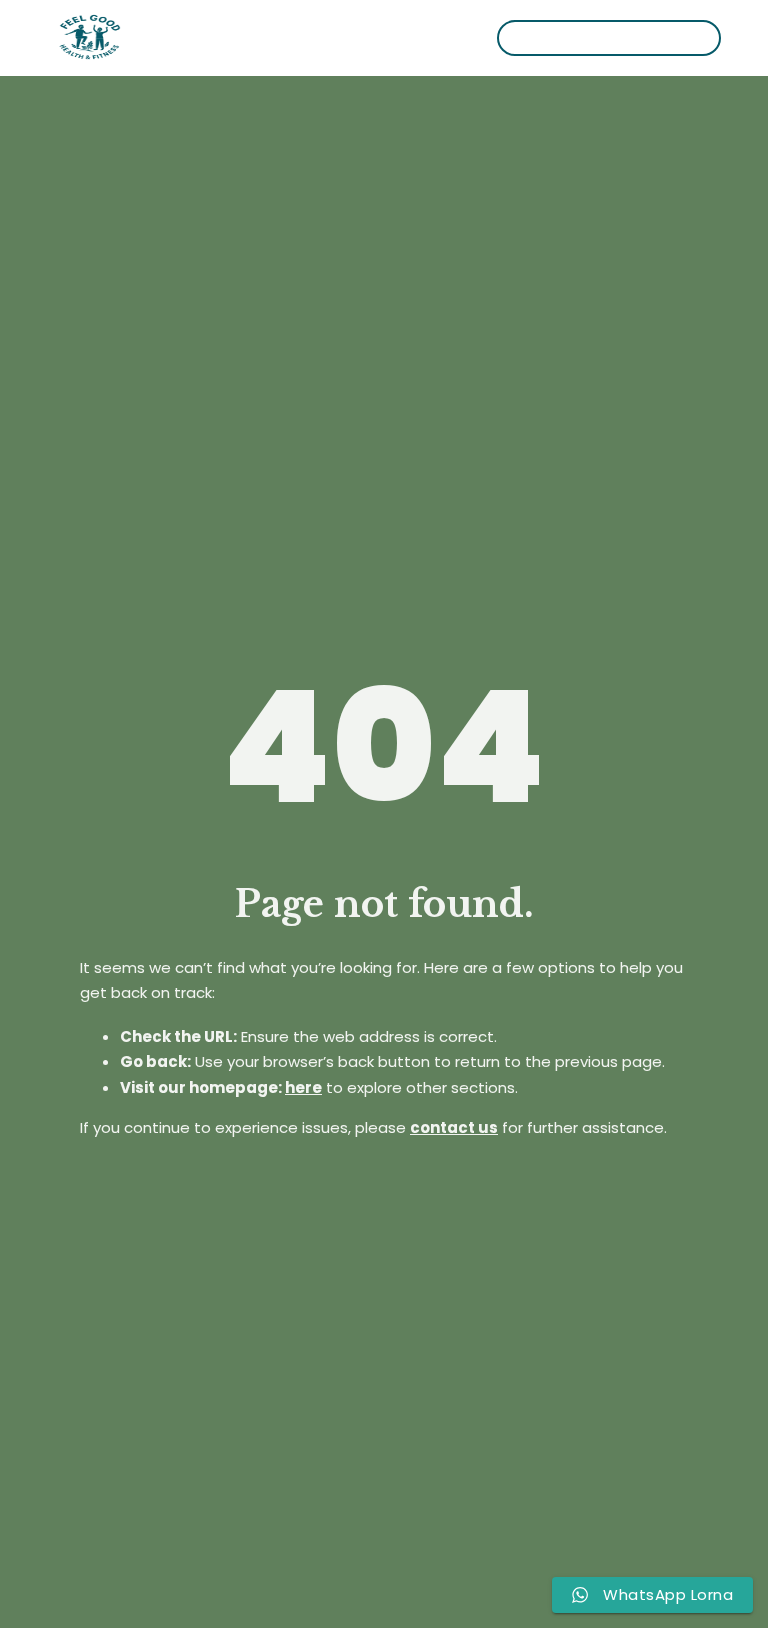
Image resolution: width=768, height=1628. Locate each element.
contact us (454, 1127)
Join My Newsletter (609, 38)
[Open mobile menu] (385, 38)
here (303, 1087)
